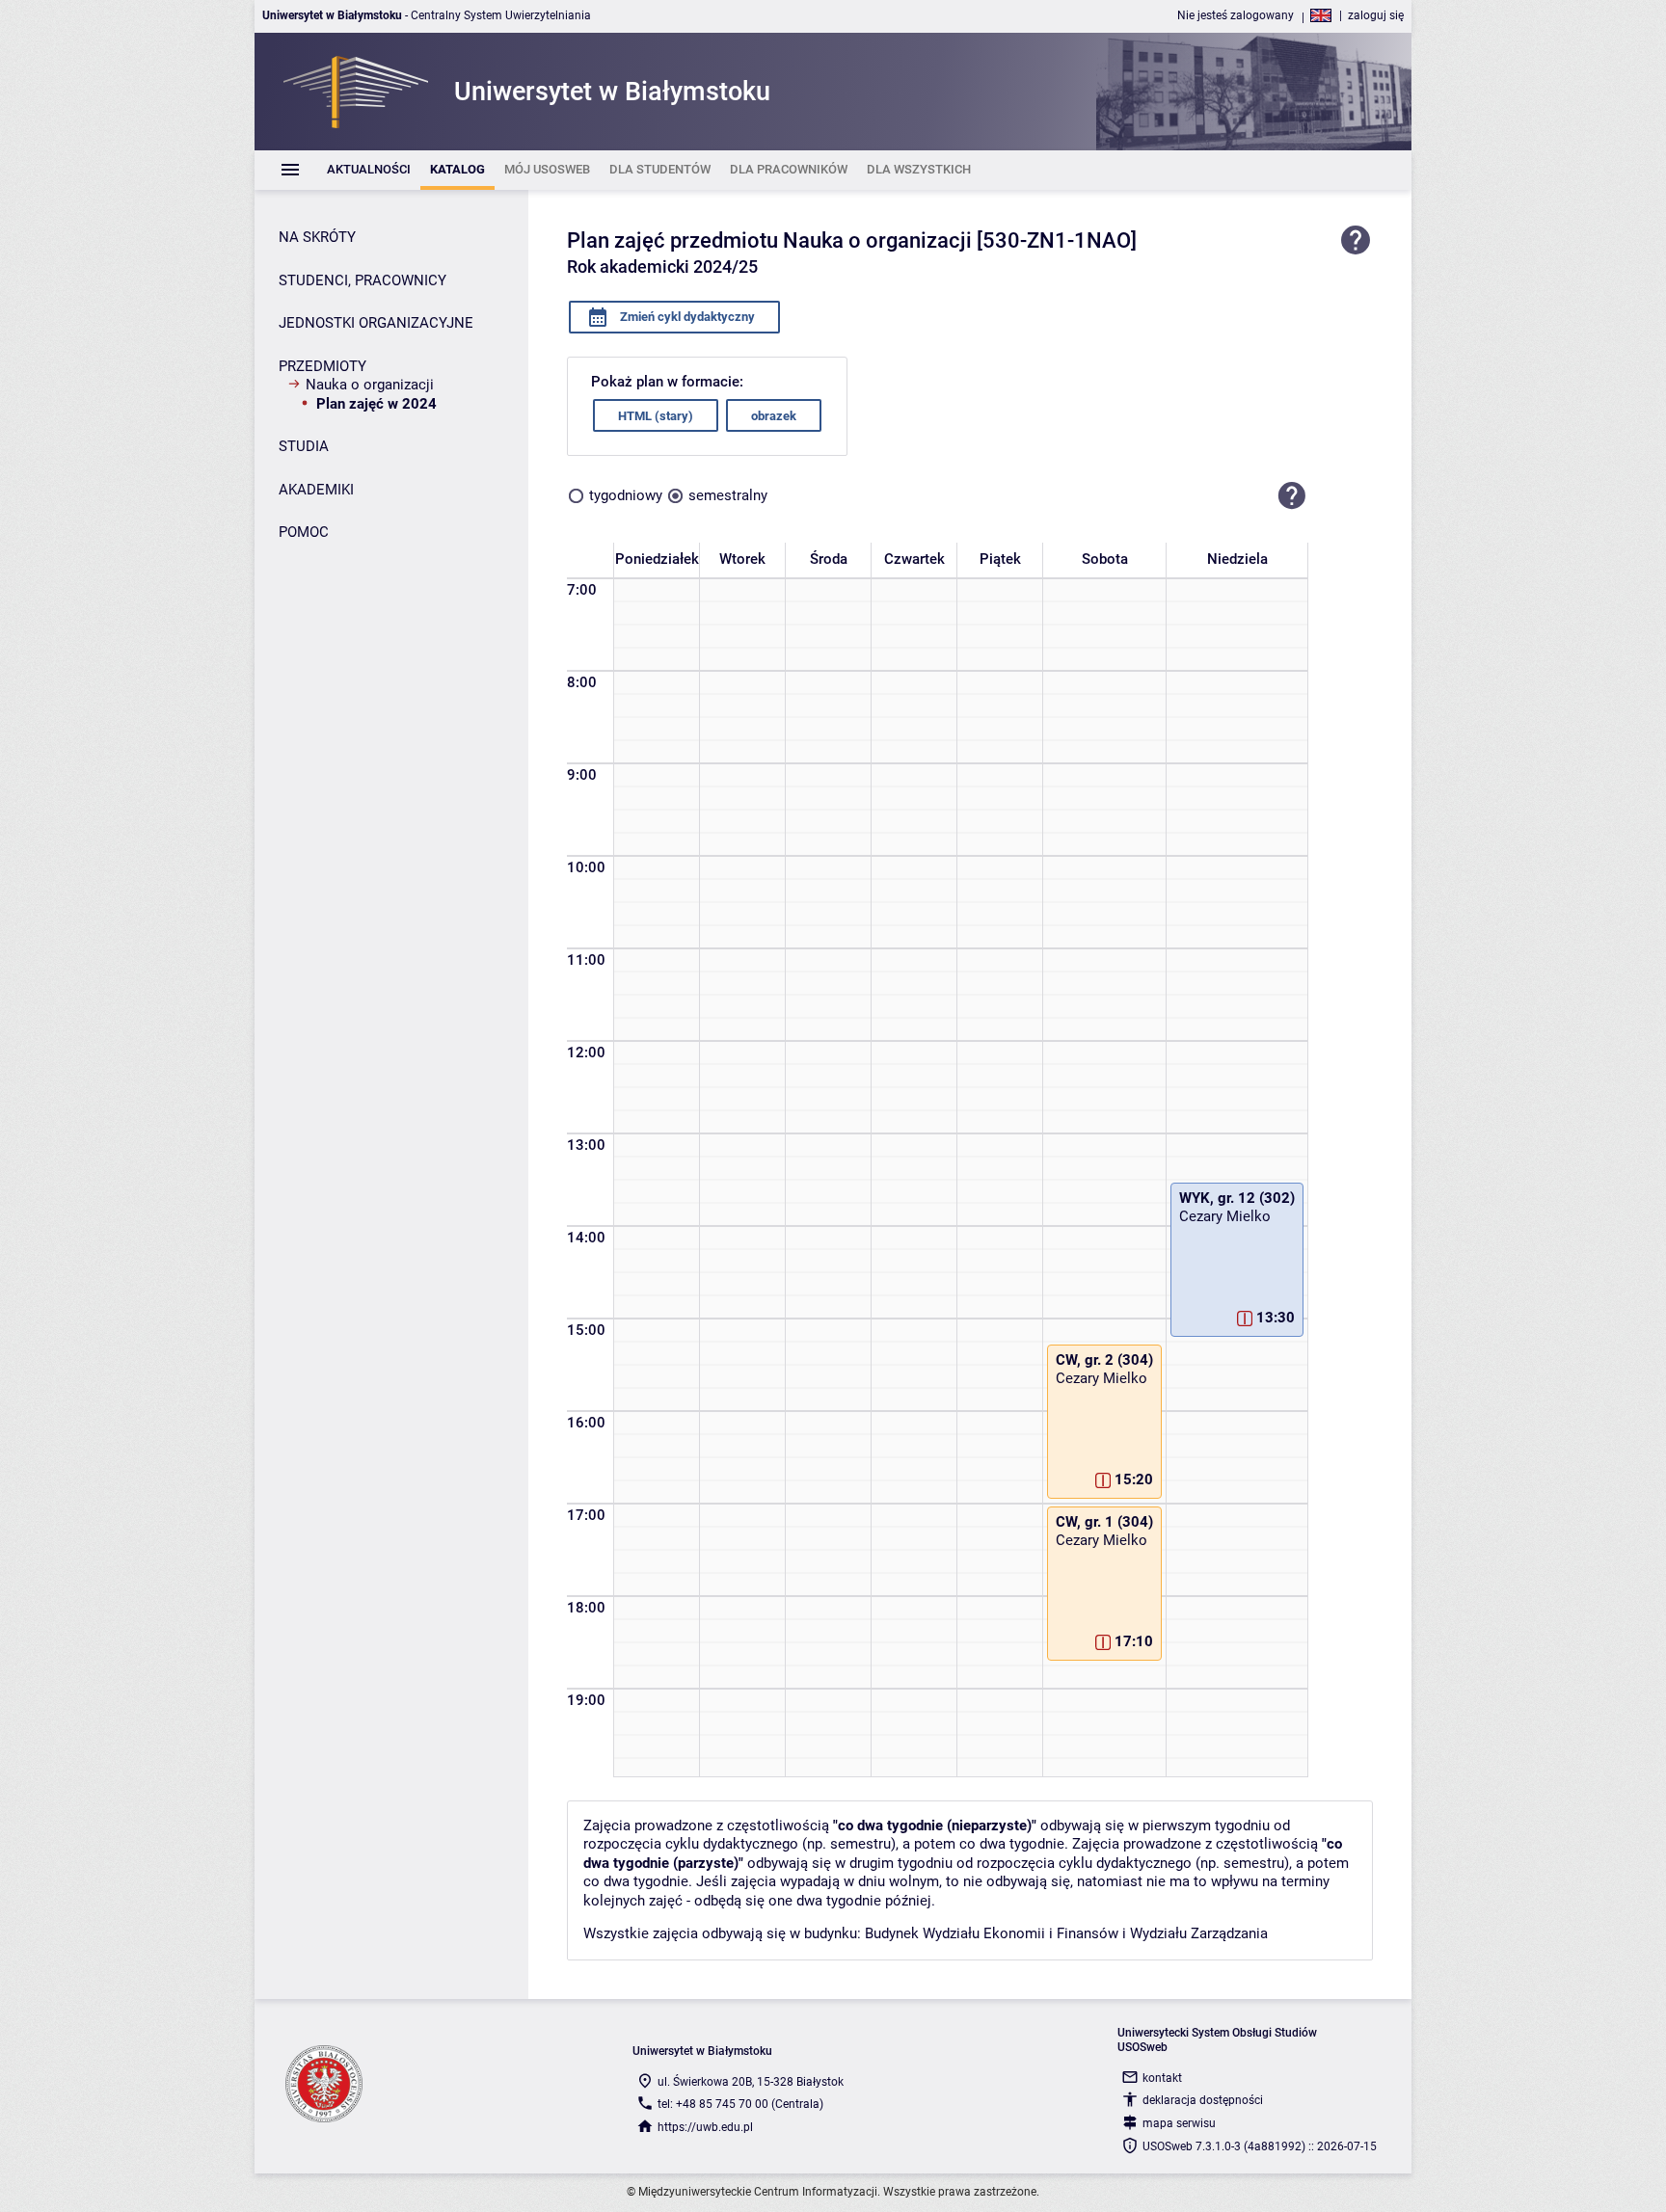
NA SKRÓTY (317, 237)
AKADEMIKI (316, 490)
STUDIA (304, 446)
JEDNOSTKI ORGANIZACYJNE (376, 323)
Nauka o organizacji (370, 385)
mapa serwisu (1179, 2123)
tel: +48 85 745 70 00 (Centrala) (740, 2104)
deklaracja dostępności (1203, 2100)
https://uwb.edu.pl (705, 2127)
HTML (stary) (656, 416)
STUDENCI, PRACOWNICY (363, 280)
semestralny (728, 495)
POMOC (304, 532)
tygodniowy (626, 495)
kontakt (1162, 2078)
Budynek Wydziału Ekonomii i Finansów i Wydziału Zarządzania (1066, 1933)
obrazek (774, 416)
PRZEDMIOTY (322, 366)
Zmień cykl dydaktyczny (686, 317)
